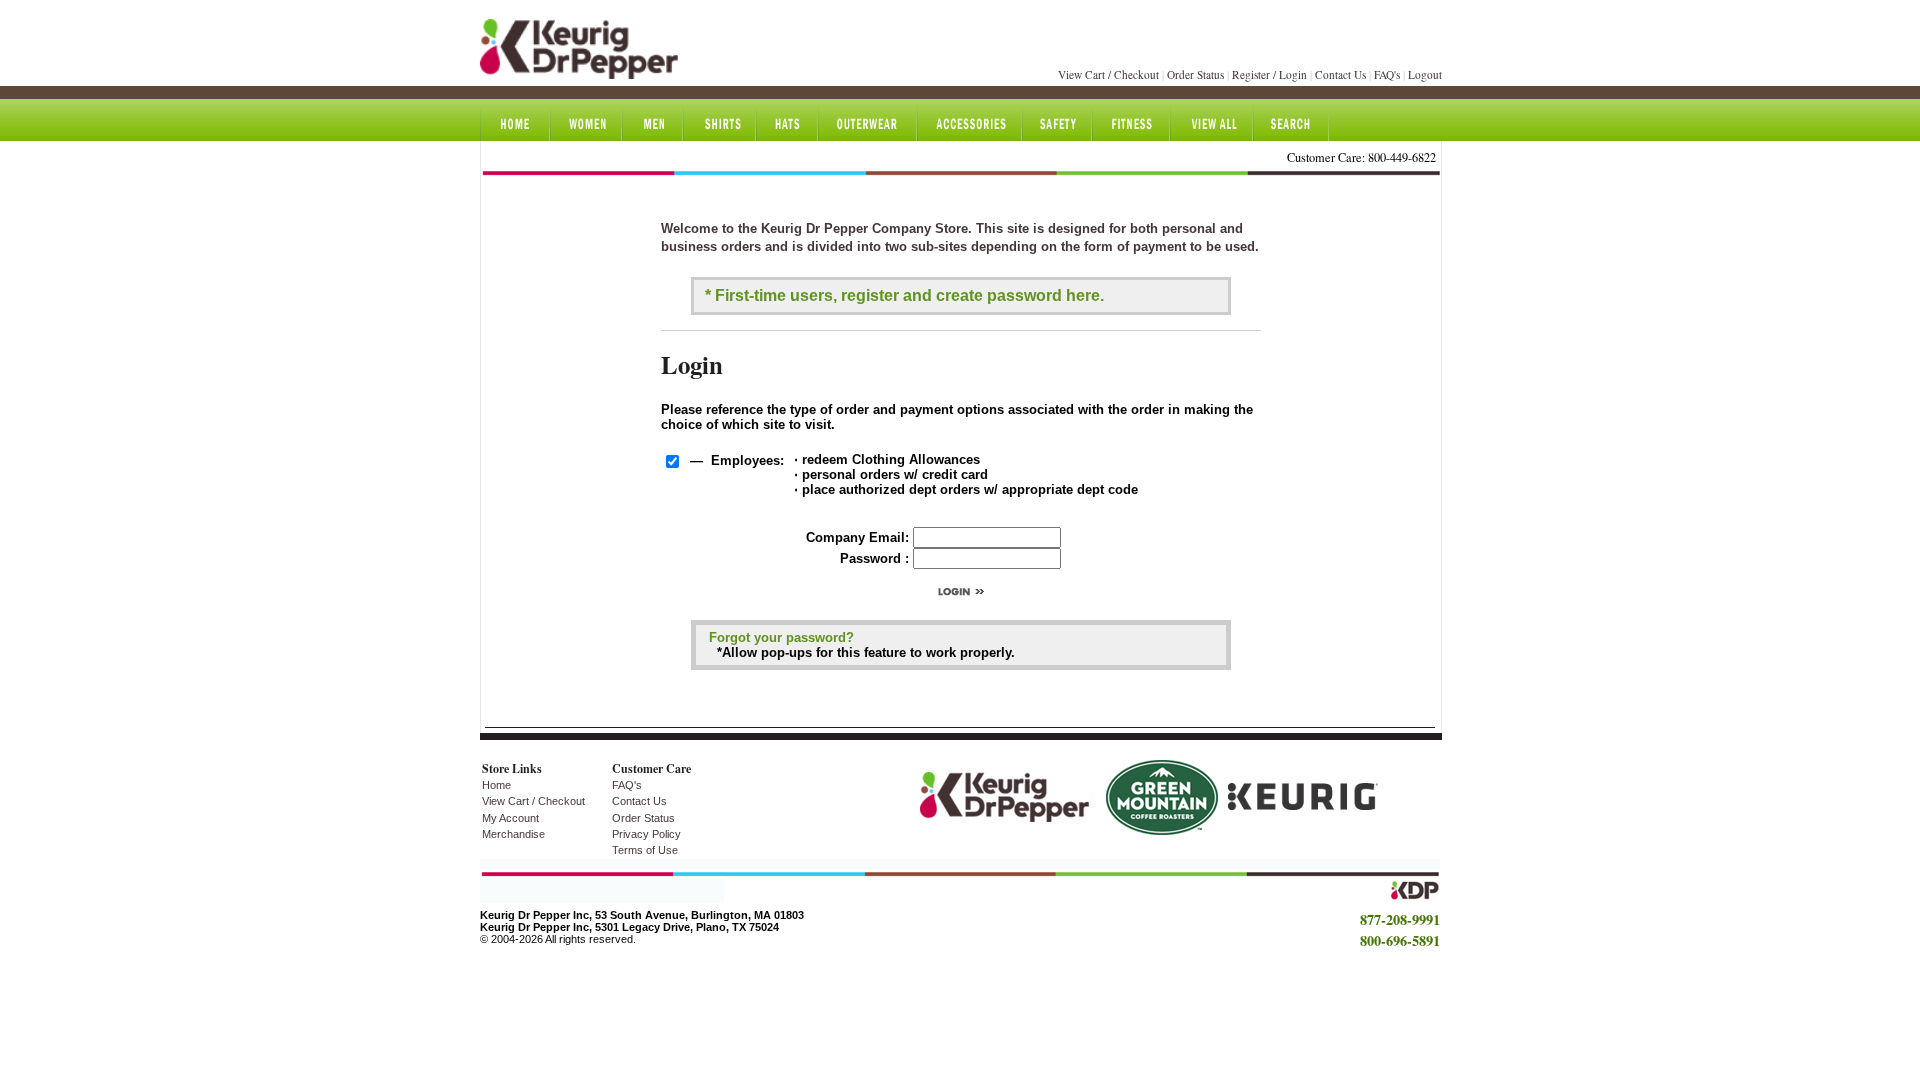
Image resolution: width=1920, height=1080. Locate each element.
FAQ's (1387, 74)
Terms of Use (645, 850)
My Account (510, 818)
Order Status (1195, 74)
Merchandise (513, 834)
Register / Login (1269, 74)
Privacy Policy (646, 834)
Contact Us (1340, 74)
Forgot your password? (781, 637)
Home (496, 785)
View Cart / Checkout (1108, 74)
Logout (1425, 74)
